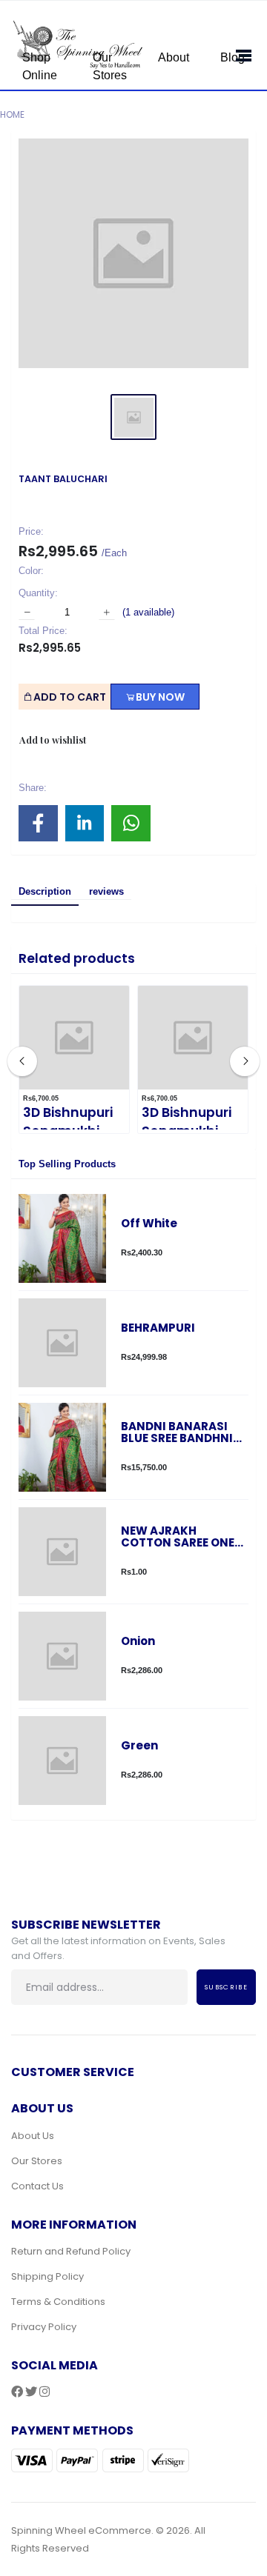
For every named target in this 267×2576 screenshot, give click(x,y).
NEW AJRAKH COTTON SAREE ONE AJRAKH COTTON (178, 1537)
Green (139, 1746)
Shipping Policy (47, 2276)
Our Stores (110, 66)
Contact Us (37, 2186)
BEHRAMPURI (158, 1328)
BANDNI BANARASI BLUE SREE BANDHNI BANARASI (177, 1433)
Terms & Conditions (58, 2302)
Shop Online (40, 66)
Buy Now (160, 697)
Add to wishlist (53, 740)
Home (12, 114)
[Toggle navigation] (239, 53)
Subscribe (226, 1987)
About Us (33, 2136)
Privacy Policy (44, 2327)
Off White (149, 1224)
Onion (138, 1642)
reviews (106, 891)
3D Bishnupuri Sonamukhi (68, 1122)
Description (45, 891)
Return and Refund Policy (71, 2251)
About (174, 57)
